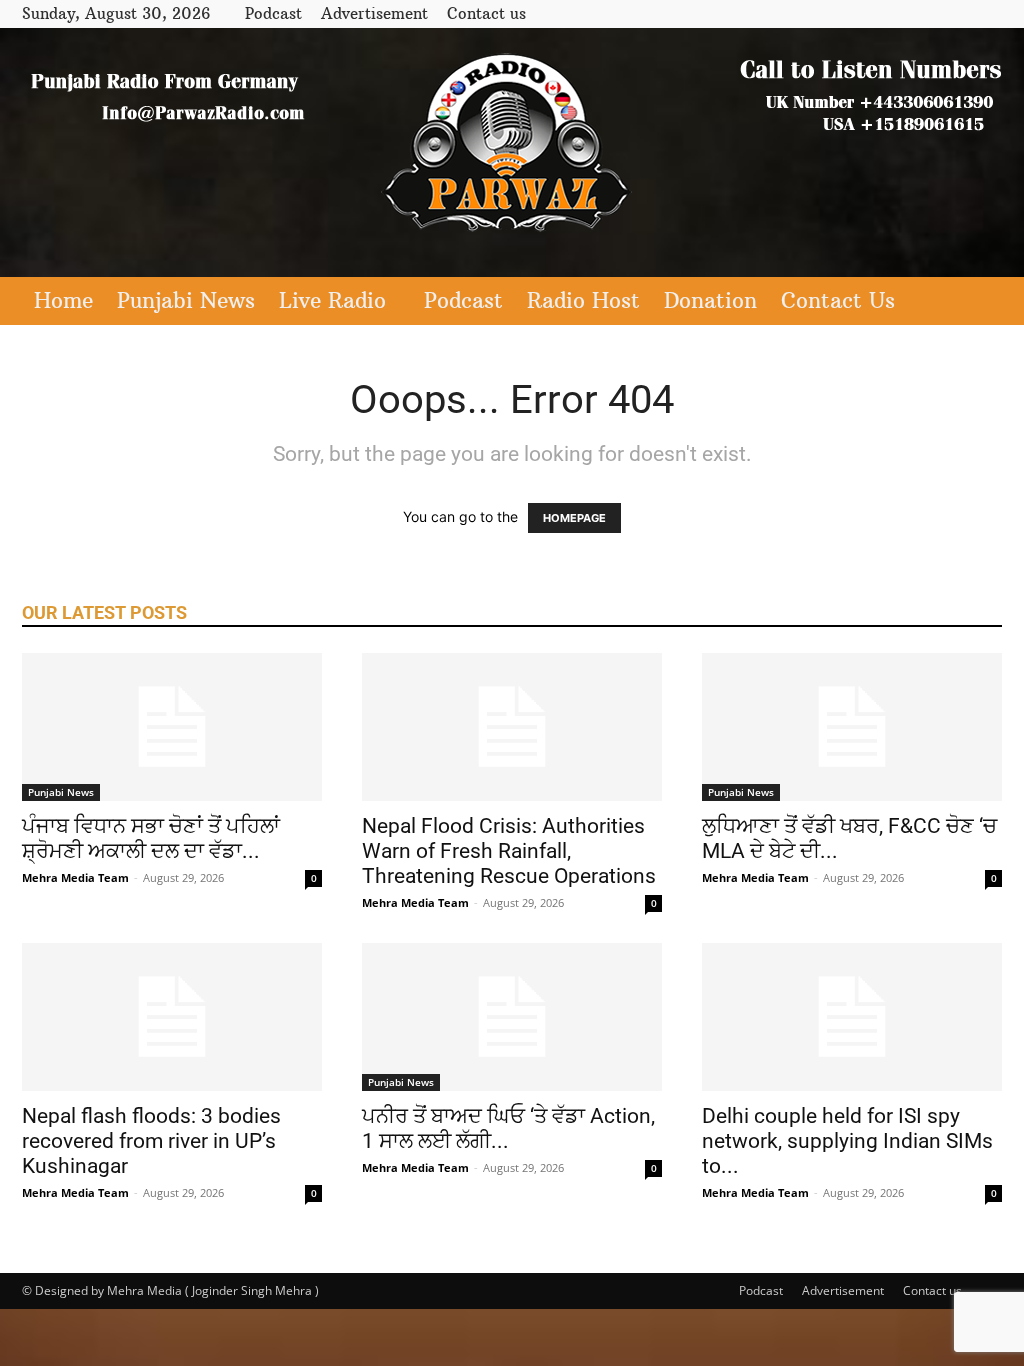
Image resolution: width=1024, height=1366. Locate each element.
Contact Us (838, 300)
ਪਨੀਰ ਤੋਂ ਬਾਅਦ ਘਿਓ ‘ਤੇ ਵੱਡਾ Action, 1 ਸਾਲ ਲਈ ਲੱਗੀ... (508, 1128)
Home (63, 300)
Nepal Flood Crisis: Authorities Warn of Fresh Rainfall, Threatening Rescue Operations (509, 851)
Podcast (273, 13)
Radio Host (583, 300)
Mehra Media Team (75, 877)
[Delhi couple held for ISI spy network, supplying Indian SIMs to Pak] (852, 1017)
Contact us (486, 13)
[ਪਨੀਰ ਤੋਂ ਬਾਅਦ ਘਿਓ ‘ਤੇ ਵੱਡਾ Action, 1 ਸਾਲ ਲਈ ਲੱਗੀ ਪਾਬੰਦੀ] (512, 1017)
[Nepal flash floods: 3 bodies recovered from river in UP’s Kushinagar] (172, 1017)
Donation (710, 300)
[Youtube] (987, 13)
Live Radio (332, 300)
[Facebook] (921, 13)
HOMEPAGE (574, 518)
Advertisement (374, 13)
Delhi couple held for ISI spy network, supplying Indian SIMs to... (847, 1141)
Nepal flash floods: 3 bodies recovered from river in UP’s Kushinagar (151, 1141)
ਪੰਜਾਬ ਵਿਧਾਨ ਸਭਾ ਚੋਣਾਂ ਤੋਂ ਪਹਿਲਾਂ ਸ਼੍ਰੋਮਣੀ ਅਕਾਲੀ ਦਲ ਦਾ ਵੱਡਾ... (151, 838)
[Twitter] (954, 13)
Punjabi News (186, 300)
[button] (978, 302)
